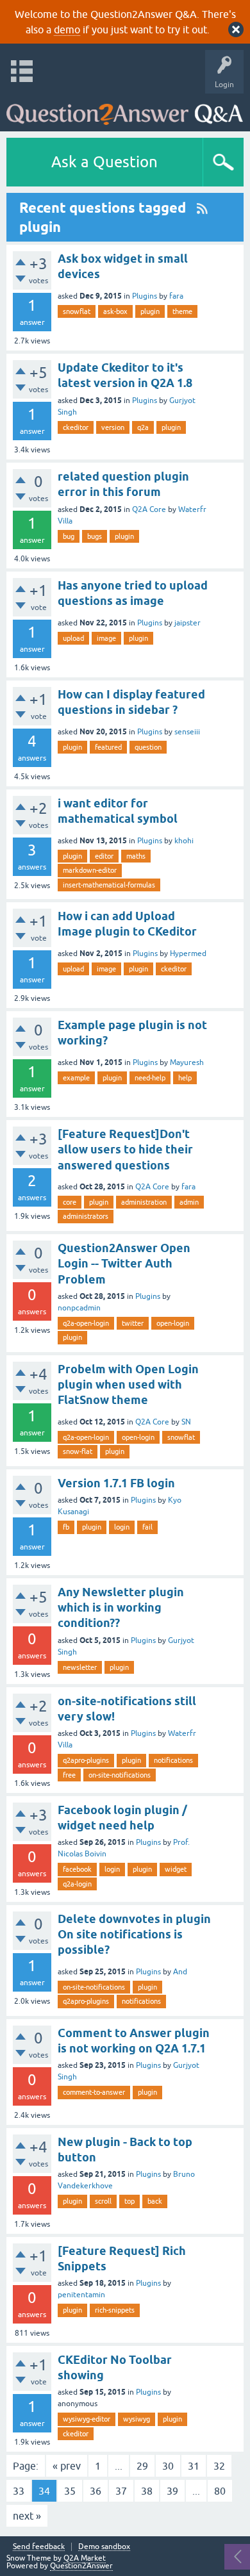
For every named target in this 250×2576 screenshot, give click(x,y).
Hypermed (188, 954)
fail (147, 1527)
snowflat (77, 311)
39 (172, 2491)
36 (96, 2491)
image (106, 638)
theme (182, 311)
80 (220, 2491)
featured (108, 747)
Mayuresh (187, 1062)
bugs (95, 536)
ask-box (115, 311)
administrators (86, 1216)
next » (27, 2516)
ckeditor (76, 427)
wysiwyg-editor (87, 2419)
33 (19, 2491)
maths (136, 856)
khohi (184, 841)
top (129, 2201)
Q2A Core (149, 509)
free (69, 1775)
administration (144, 1202)
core (70, 1202)
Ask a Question (104, 162)
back (155, 2201)
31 (194, 2466)
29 (142, 2466)
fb (66, 1527)
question (148, 747)
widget (176, 1869)
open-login (173, 1323)
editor (104, 856)
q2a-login (77, 1884)
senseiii (187, 732)
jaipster (188, 623)
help (185, 1078)
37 (121, 2491)
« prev (67, 2466)
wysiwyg (137, 2419)
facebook (77, 1869)
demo (67, 29)
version (113, 427)
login (122, 1527)
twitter (133, 1323)
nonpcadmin (79, 1308)
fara (176, 296)
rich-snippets (115, 2310)
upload (73, 638)
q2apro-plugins (86, 1760)
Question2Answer (81, 2566)
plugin (150, 311)
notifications (173, 1760)
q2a (143, 427)
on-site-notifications (120, 1775)
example (76, 1078)
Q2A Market (85, 2558)
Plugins (145, 296)
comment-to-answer (94, 2092)
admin (189, 1202)
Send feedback (39, 2547)
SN (186, 1422)
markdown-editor (90, 870)
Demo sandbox (104, 2547)
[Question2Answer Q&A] (125, 109)
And (180, 1972)
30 (168, 2466)
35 (70, 2491)
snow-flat (78, 1451)
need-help (150, 1078)
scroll (103, 2201)
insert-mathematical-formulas (109, 885)
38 (147, 2491)
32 (219, 2466)
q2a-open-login (86, 1323)
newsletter (80, 1667)
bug (69, 536)
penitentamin (81, 2295)
